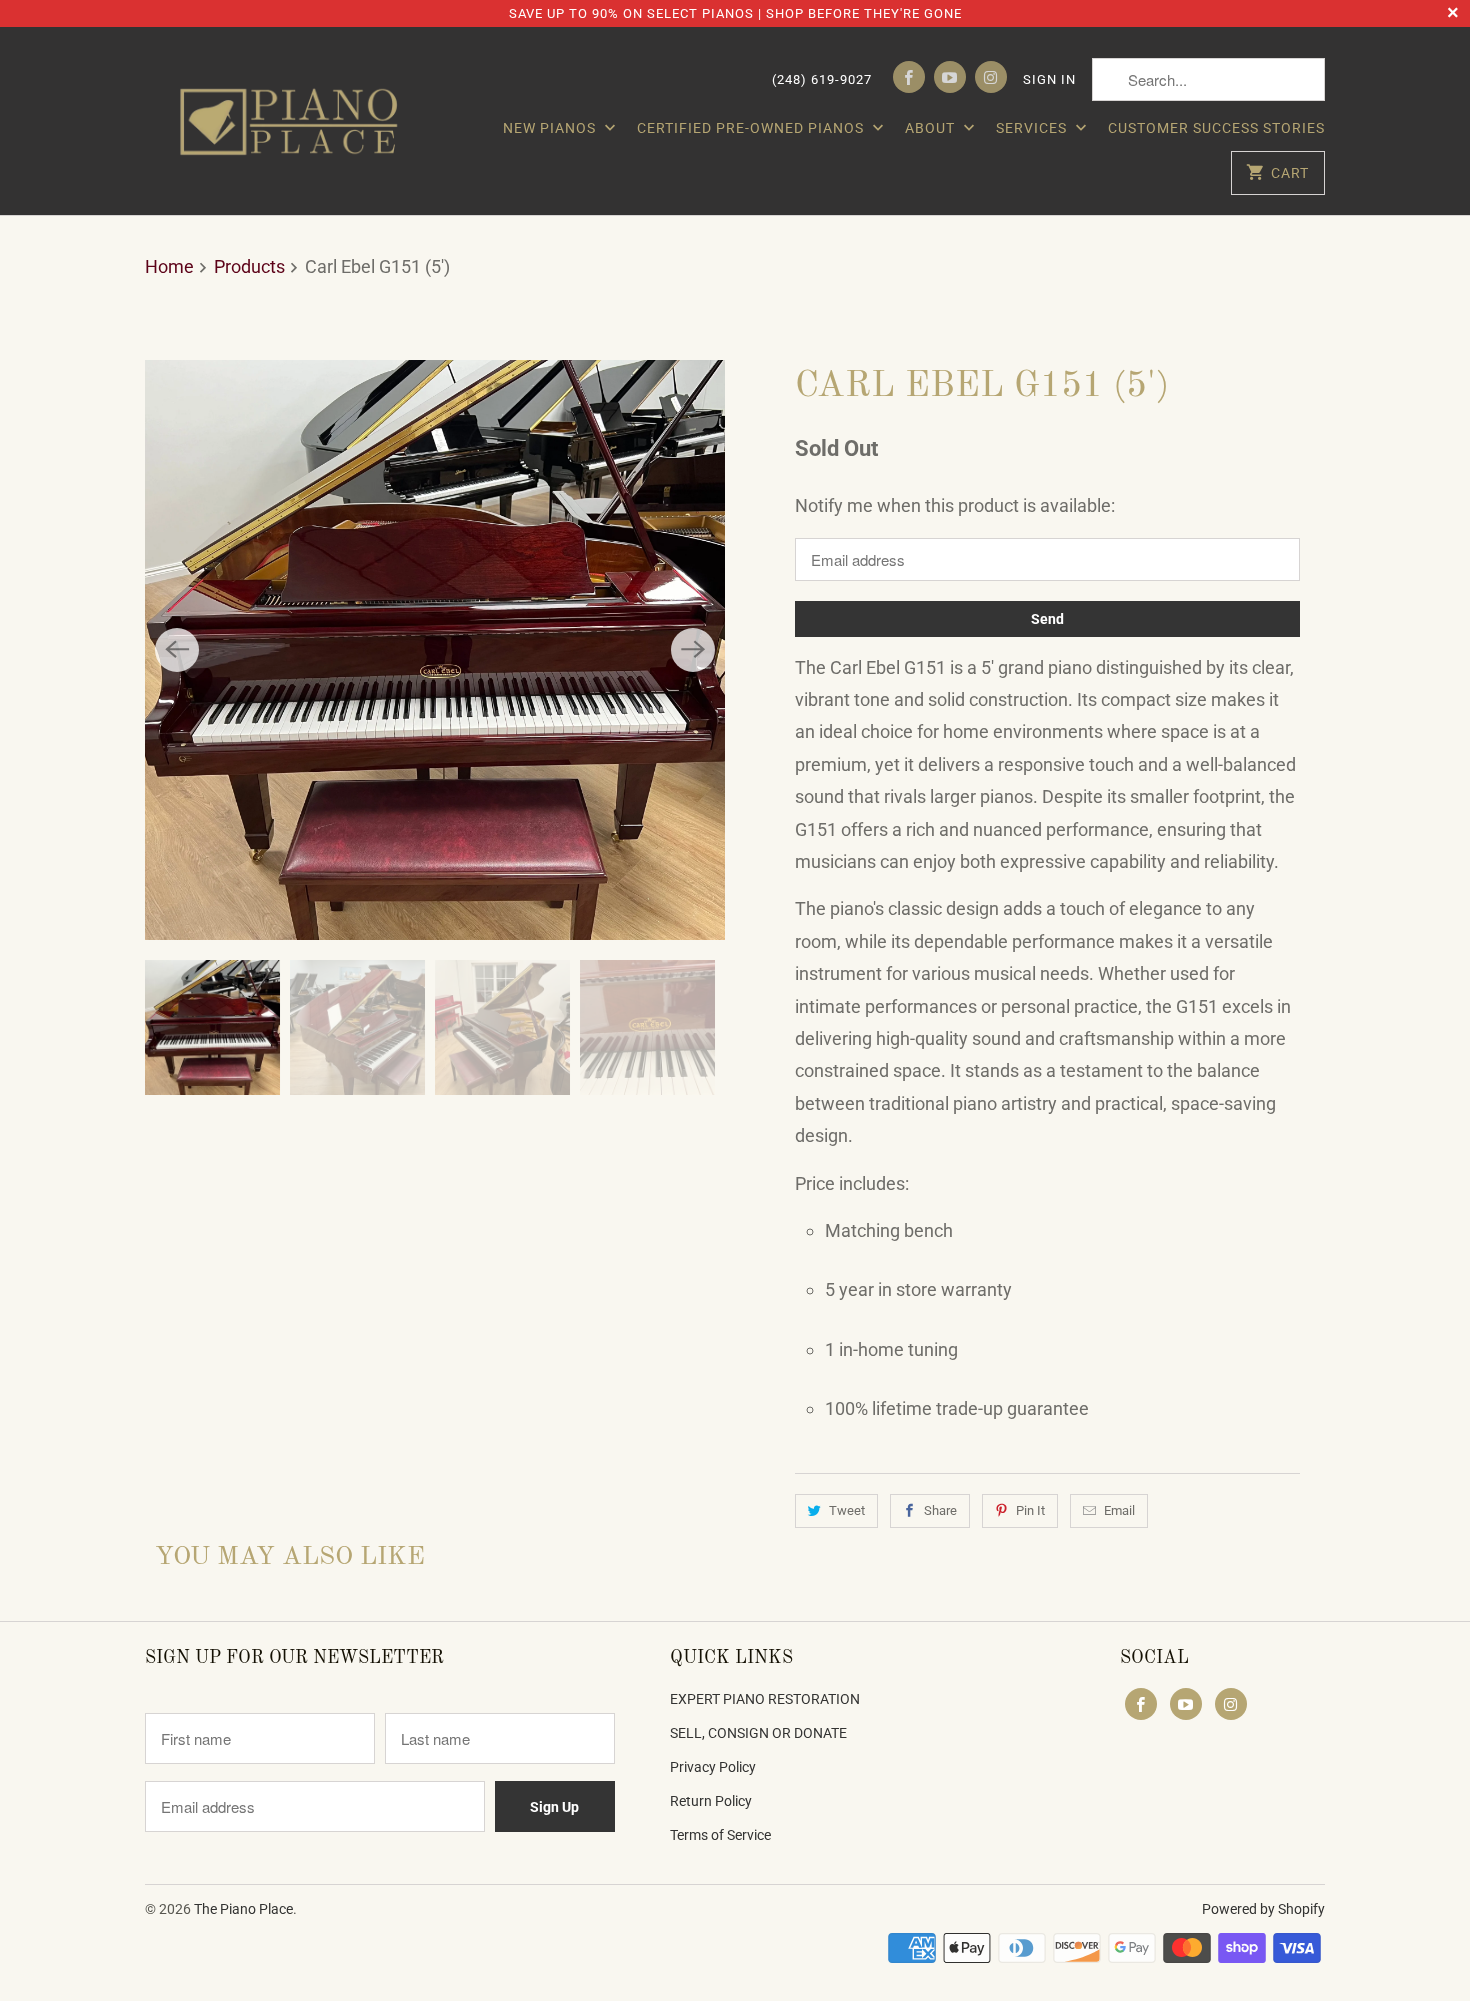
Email (1119, 1510)
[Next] (693, 650)
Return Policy (711, 1801)
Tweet (847, 1510)
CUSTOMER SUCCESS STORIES (1216, 128)
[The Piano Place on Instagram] (991, 77)
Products (249, 266)
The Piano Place (243, 1909)
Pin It (1030, 1510)
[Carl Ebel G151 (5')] (435, 650)
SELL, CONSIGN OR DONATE (758, 1733)
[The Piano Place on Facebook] (909, 77)
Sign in (1049, 79)
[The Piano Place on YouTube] (950, 77)
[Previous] (177, 650)
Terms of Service (720, 1835)
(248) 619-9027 (822, 79)
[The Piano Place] (295, 121)
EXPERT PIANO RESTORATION (765, 1699)
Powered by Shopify (1263, 1909)
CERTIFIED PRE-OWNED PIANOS (752, 128)
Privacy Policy (713, 1767)
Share (940, 1510)
